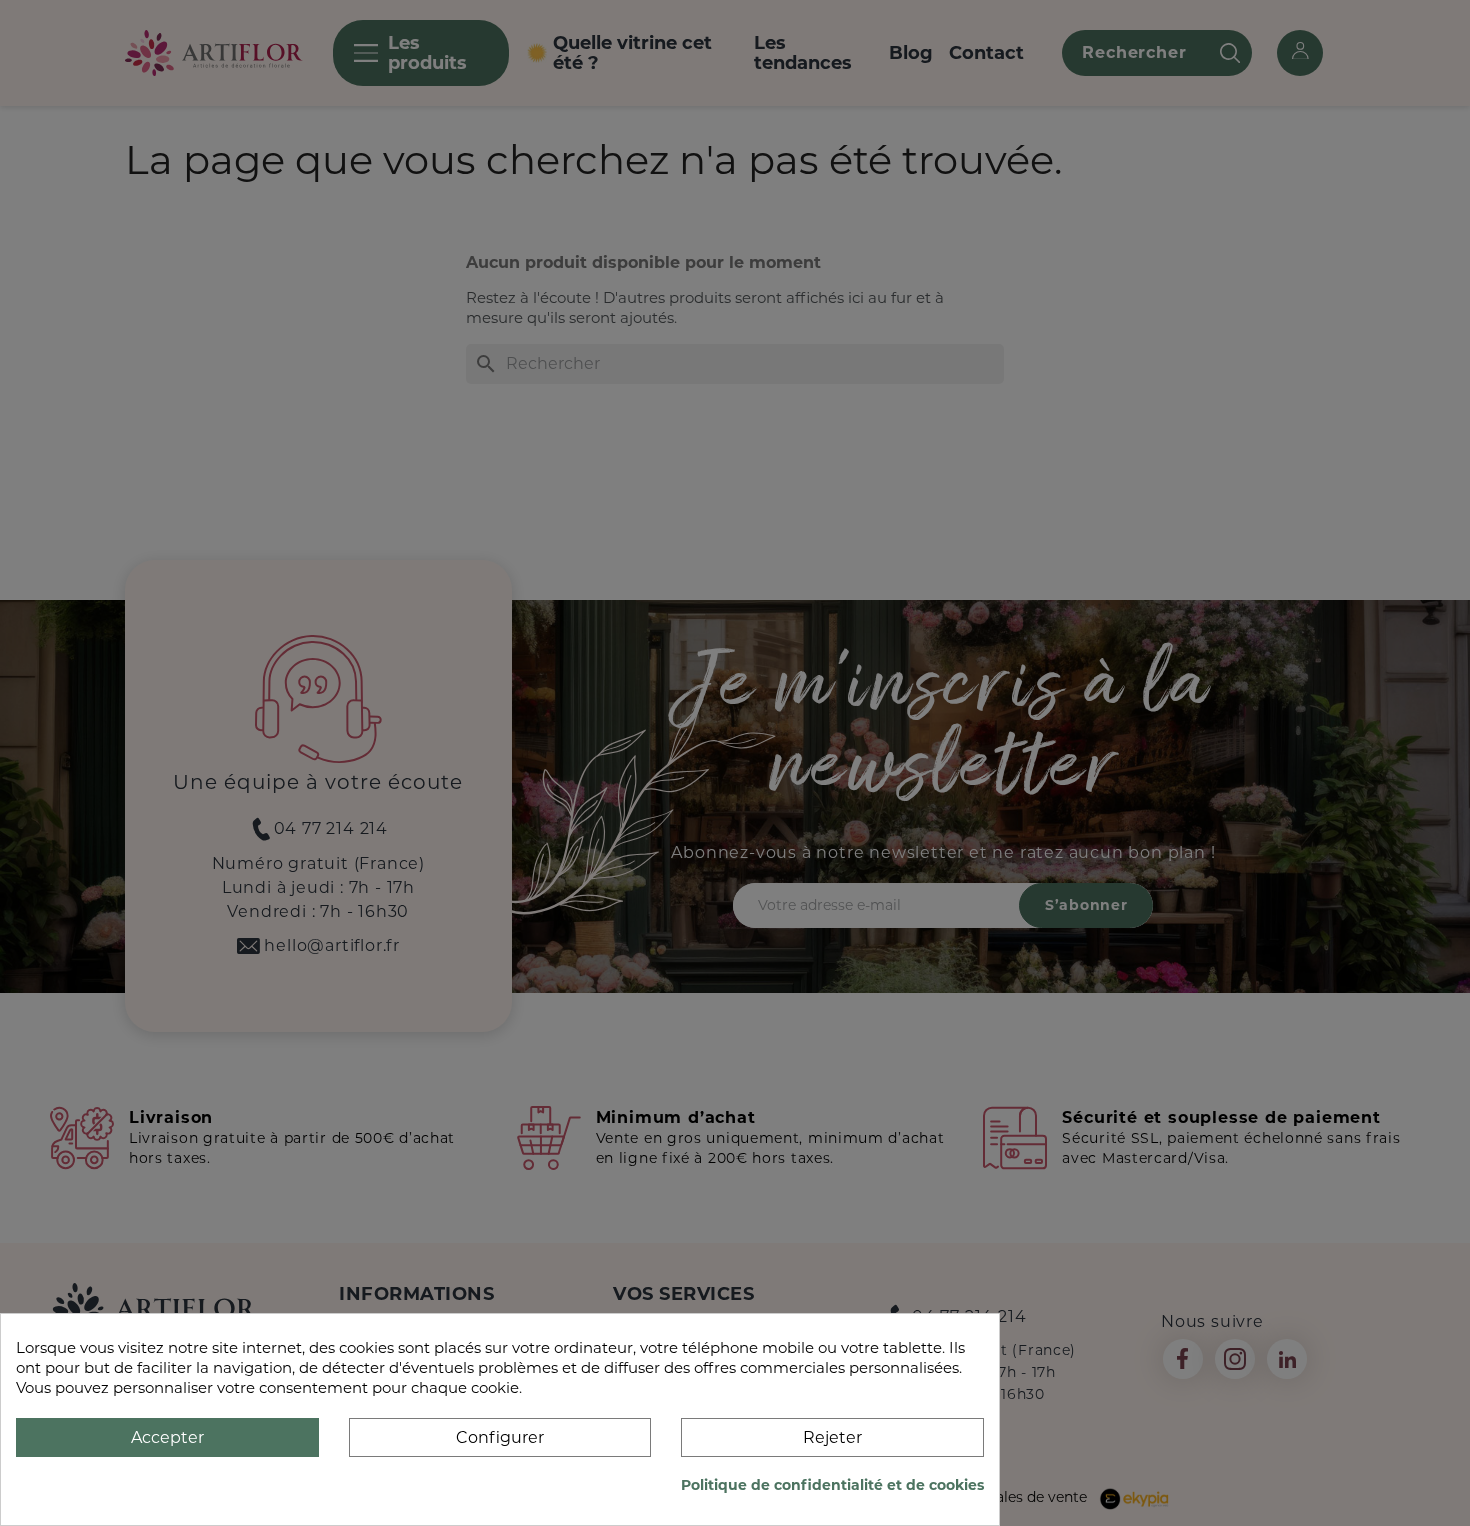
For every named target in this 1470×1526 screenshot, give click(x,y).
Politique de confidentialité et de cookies (832, 1485)
